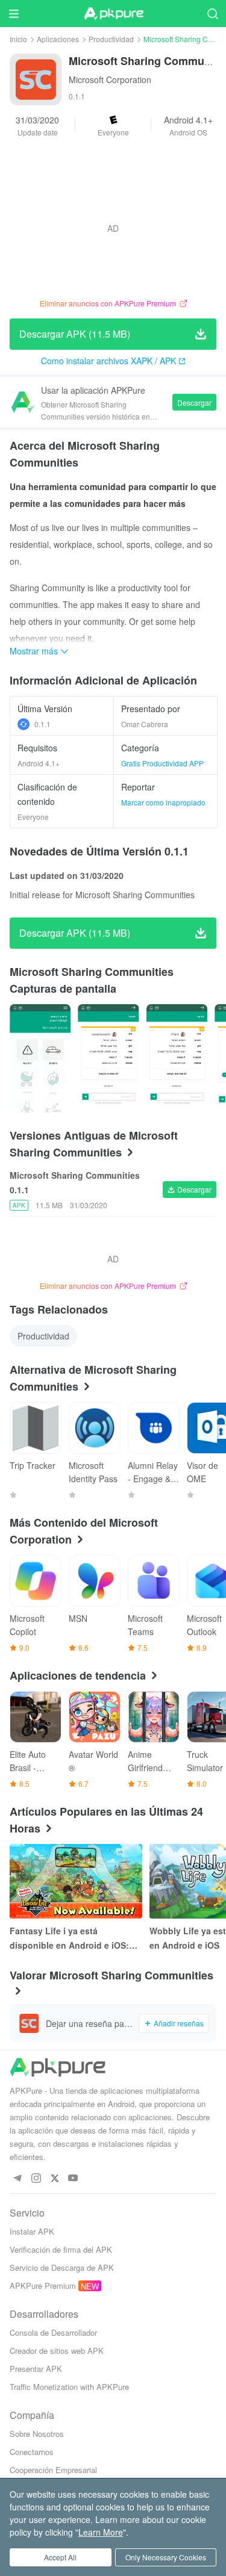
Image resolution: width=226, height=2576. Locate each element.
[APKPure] (113, 14)
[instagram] (36, 2178)
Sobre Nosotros (37, 2434)
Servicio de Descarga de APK (62, 2267)
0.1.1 (42, 724)
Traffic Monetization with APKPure (69, 2387)
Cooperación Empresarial (53, 2470)
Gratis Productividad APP (162, 763)
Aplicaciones (58, 39)
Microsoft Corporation (110, 79)
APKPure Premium (43, 2286)
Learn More (101, 2532)
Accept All (60, 2557)
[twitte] (55, 2178)
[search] (212, 14)
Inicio (18, 39)
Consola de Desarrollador (53, 2332)
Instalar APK (32, 2231)
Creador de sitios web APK (57, 2351)
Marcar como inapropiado (163, 802)
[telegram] (17, 2178)
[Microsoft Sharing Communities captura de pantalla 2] (177, 1058)
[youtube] (73, 2178)
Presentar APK (36, 2369)
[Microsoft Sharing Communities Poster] (40, 1058)
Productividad (111, 39)
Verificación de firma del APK (61, 2249)
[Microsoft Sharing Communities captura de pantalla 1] (108, 1058)
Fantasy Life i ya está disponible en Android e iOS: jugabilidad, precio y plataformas (69, 1938)
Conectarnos (32, 2452)
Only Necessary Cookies (166, 2557)
